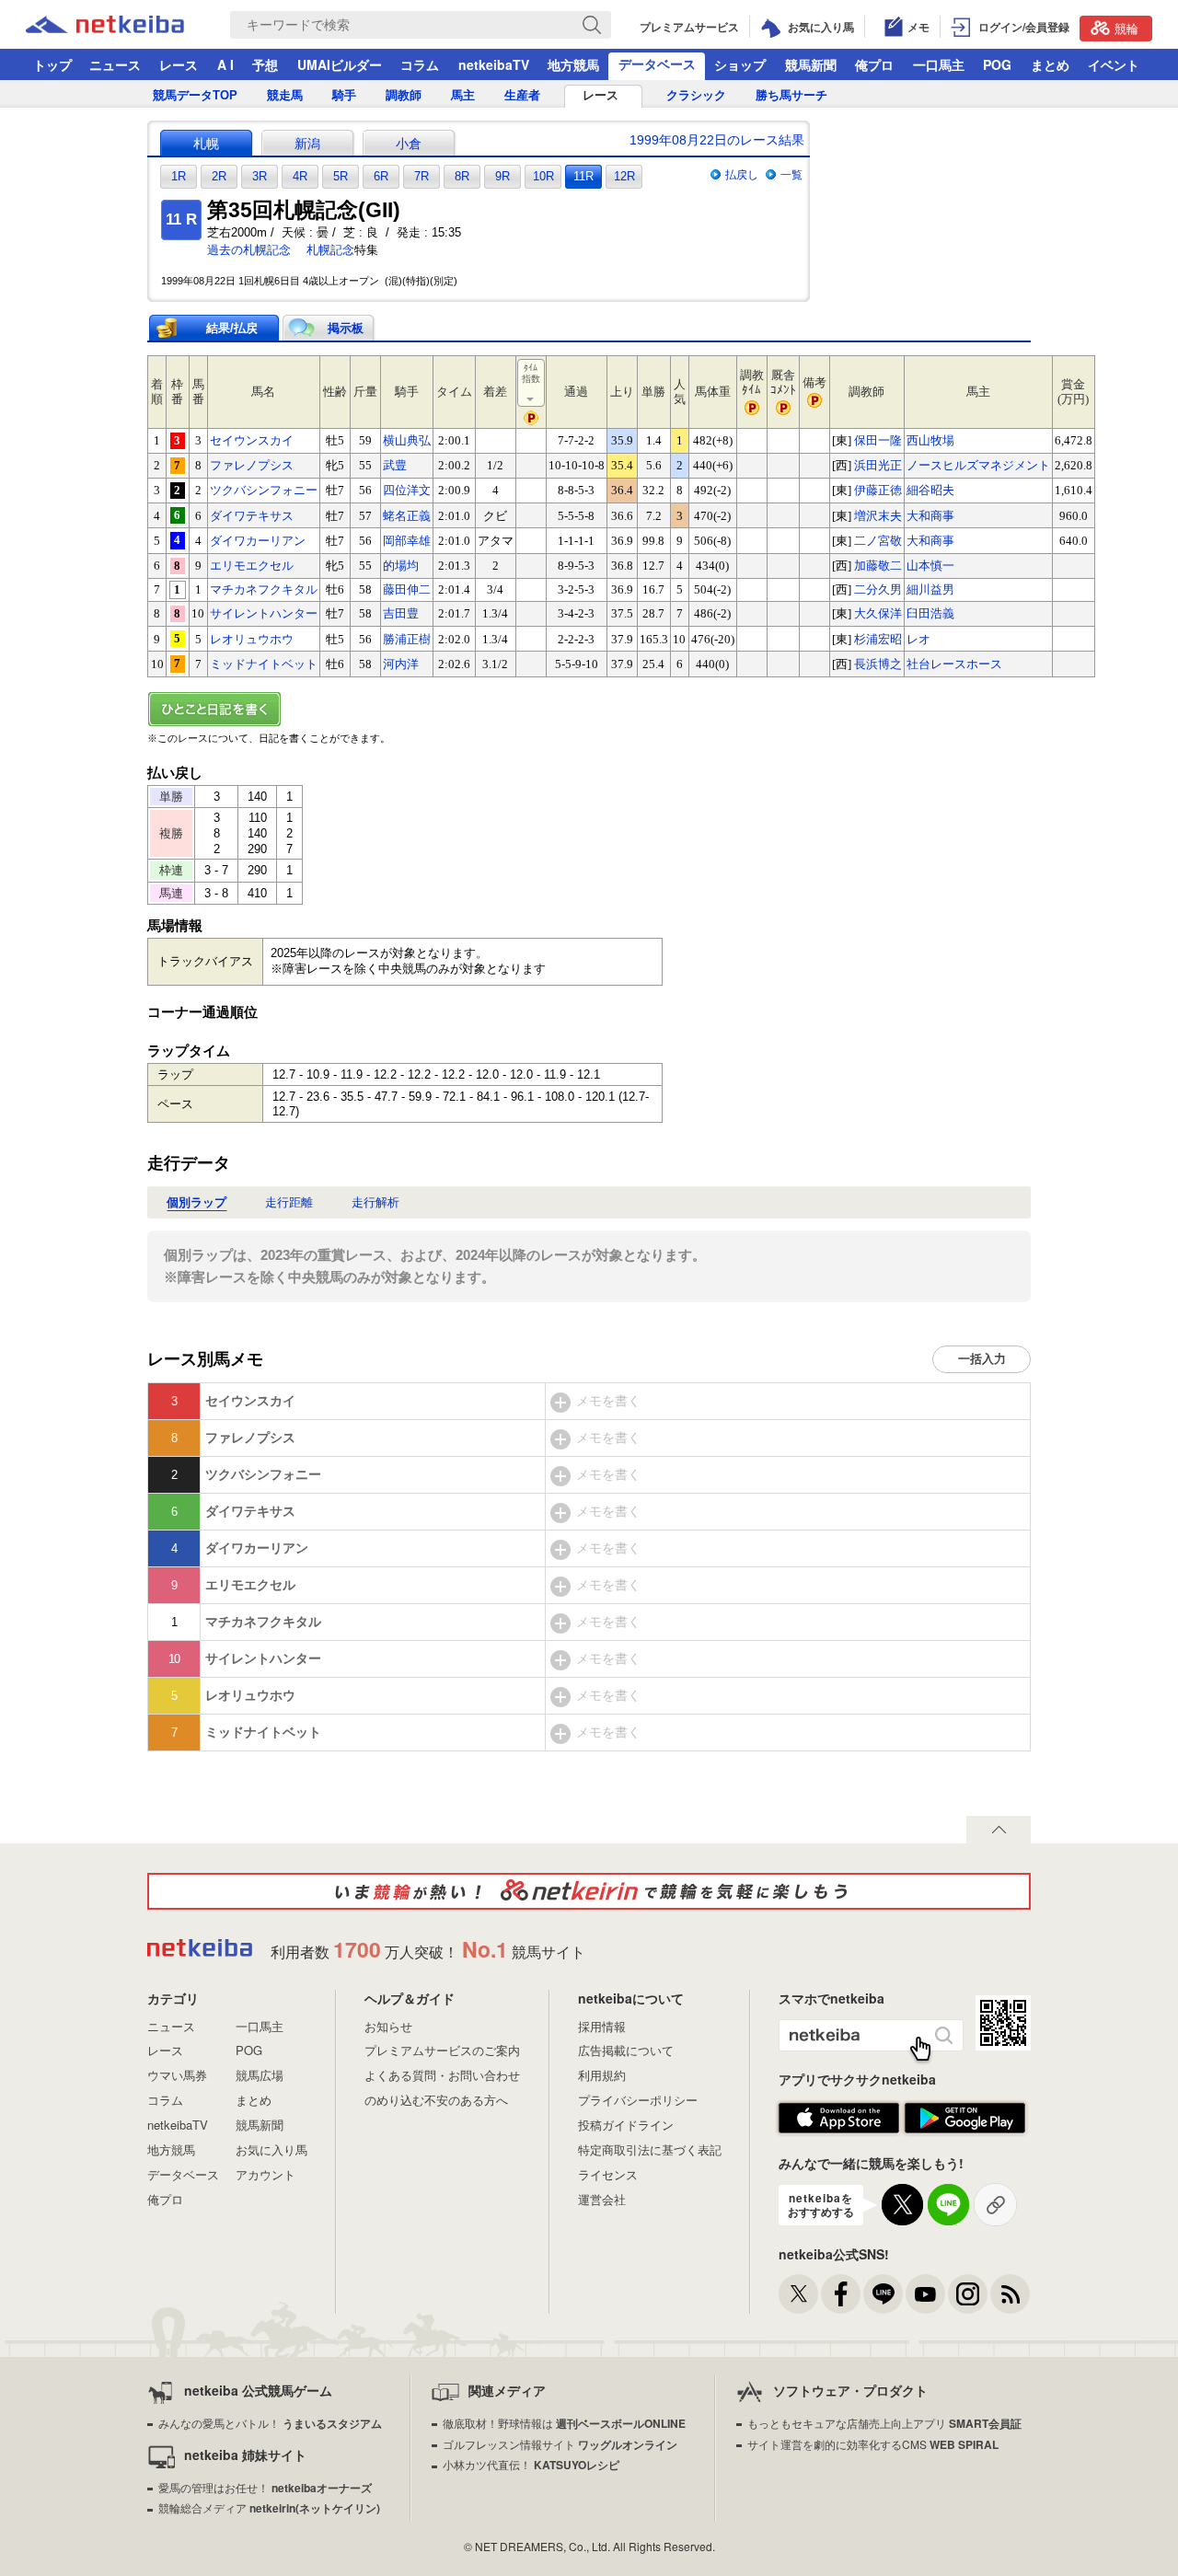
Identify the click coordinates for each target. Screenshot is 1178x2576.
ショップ (740, 64)
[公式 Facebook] (841, 2294)
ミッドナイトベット (264, 664)
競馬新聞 (811, 64)
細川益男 (930, 589)
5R (341, 176)
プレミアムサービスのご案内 (442, 2050)
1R (179, 176)
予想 (265, 64)
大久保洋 (878, 613)
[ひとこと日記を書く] (589, 709)
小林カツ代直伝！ (531, 2464)
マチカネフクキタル (264, 589)
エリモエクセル (252, 566)
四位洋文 (407, 490)
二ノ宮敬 (878, 541)
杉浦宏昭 (878, 639)
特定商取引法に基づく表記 (650, 2149)
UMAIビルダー (340, 64)
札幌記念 (330, 250)
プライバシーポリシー (638, 2100)
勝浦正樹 (407, 639)
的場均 (401, 566)
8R (462, 176)
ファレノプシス (252, 465)
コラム (420, 64)
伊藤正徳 (878, 490)
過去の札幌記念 (249, 250)
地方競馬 (573, 64)
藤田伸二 (407, 589)
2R (219, 176)
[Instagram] (968, 2294)
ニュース (115, 64)
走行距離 (289, 1202)
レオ (918, 639)
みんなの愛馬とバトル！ (270, 2423)
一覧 (791, 175)
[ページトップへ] (999, 1830)
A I (225, 64)
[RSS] (1010, 2294)
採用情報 (602, 2026)
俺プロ (874, 64)
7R (422, 176)
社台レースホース (954, 664)
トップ (52, 64)
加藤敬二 (878, 566)
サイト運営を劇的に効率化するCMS (873, 2444)
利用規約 (602, 2075)
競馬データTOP (195, 95)
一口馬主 (939, 64)
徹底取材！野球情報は (564, 2423)
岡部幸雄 (407, 541)
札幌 (206, 144)
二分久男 (878, 589)
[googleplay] (965, 2119)
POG (997, 64)
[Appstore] (839, 2119)
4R (300, 176)
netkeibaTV (494, 64)
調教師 (404, 95)
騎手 (344, 95)
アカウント (266, 2174)
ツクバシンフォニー (264, 490)
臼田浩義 (930, 613)
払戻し (742, 175)
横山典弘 (407, 440)
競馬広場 (260, 2075)
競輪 (1126, 28)
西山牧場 (930, 440)
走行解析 (375, 1202)
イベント (1114, 64)
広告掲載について (626, 2050)
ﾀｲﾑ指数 (531, 373)
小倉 (409, 144)
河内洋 (401, 664)
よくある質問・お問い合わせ (442, 2075)
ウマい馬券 (177, 2075)
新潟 (307, 144)
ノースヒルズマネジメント (978, 465)
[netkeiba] (128, 25)
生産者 (522, 95)
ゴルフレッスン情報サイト (560, 2444)
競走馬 (285, 95)
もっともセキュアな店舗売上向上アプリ (884, 2423)
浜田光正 (878, 465)
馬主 (463, 95)
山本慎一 (930, 566)
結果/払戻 (232, 328)
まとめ (1050, 64)
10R (543, 176)
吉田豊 (401, 613)
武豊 (395, 465)
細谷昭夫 (930, 490)
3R (260, 176)
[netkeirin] (589, 1891)
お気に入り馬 (271, 2149)
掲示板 (346, 328)
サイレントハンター (264, 613)
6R (381, 176)
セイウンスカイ (252, 440)
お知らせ (388, 2026)
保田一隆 (878, 440)
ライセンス (608, 2174)
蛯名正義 (407, 516)
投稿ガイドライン (626, 2125)
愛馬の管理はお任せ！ (265, 2487)
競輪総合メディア (269, 2507)
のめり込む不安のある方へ (436, 2100)
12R (624, 176)
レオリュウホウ (252, 639)
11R (583, 176)
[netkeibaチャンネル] (925, 2294)
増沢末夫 (878, 516)
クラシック (696, 95)
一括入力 (982, 1359)
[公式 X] (798, 2294)
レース (179, 64)
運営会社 (602, 2199)
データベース (657, 64)
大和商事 (930, 516)
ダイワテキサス (252, 516)
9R (502, 176)
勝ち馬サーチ (791, 95)
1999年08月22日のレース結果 (717, 140)
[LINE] (883, 2294)
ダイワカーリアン (258, 541)
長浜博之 (878, 664)
